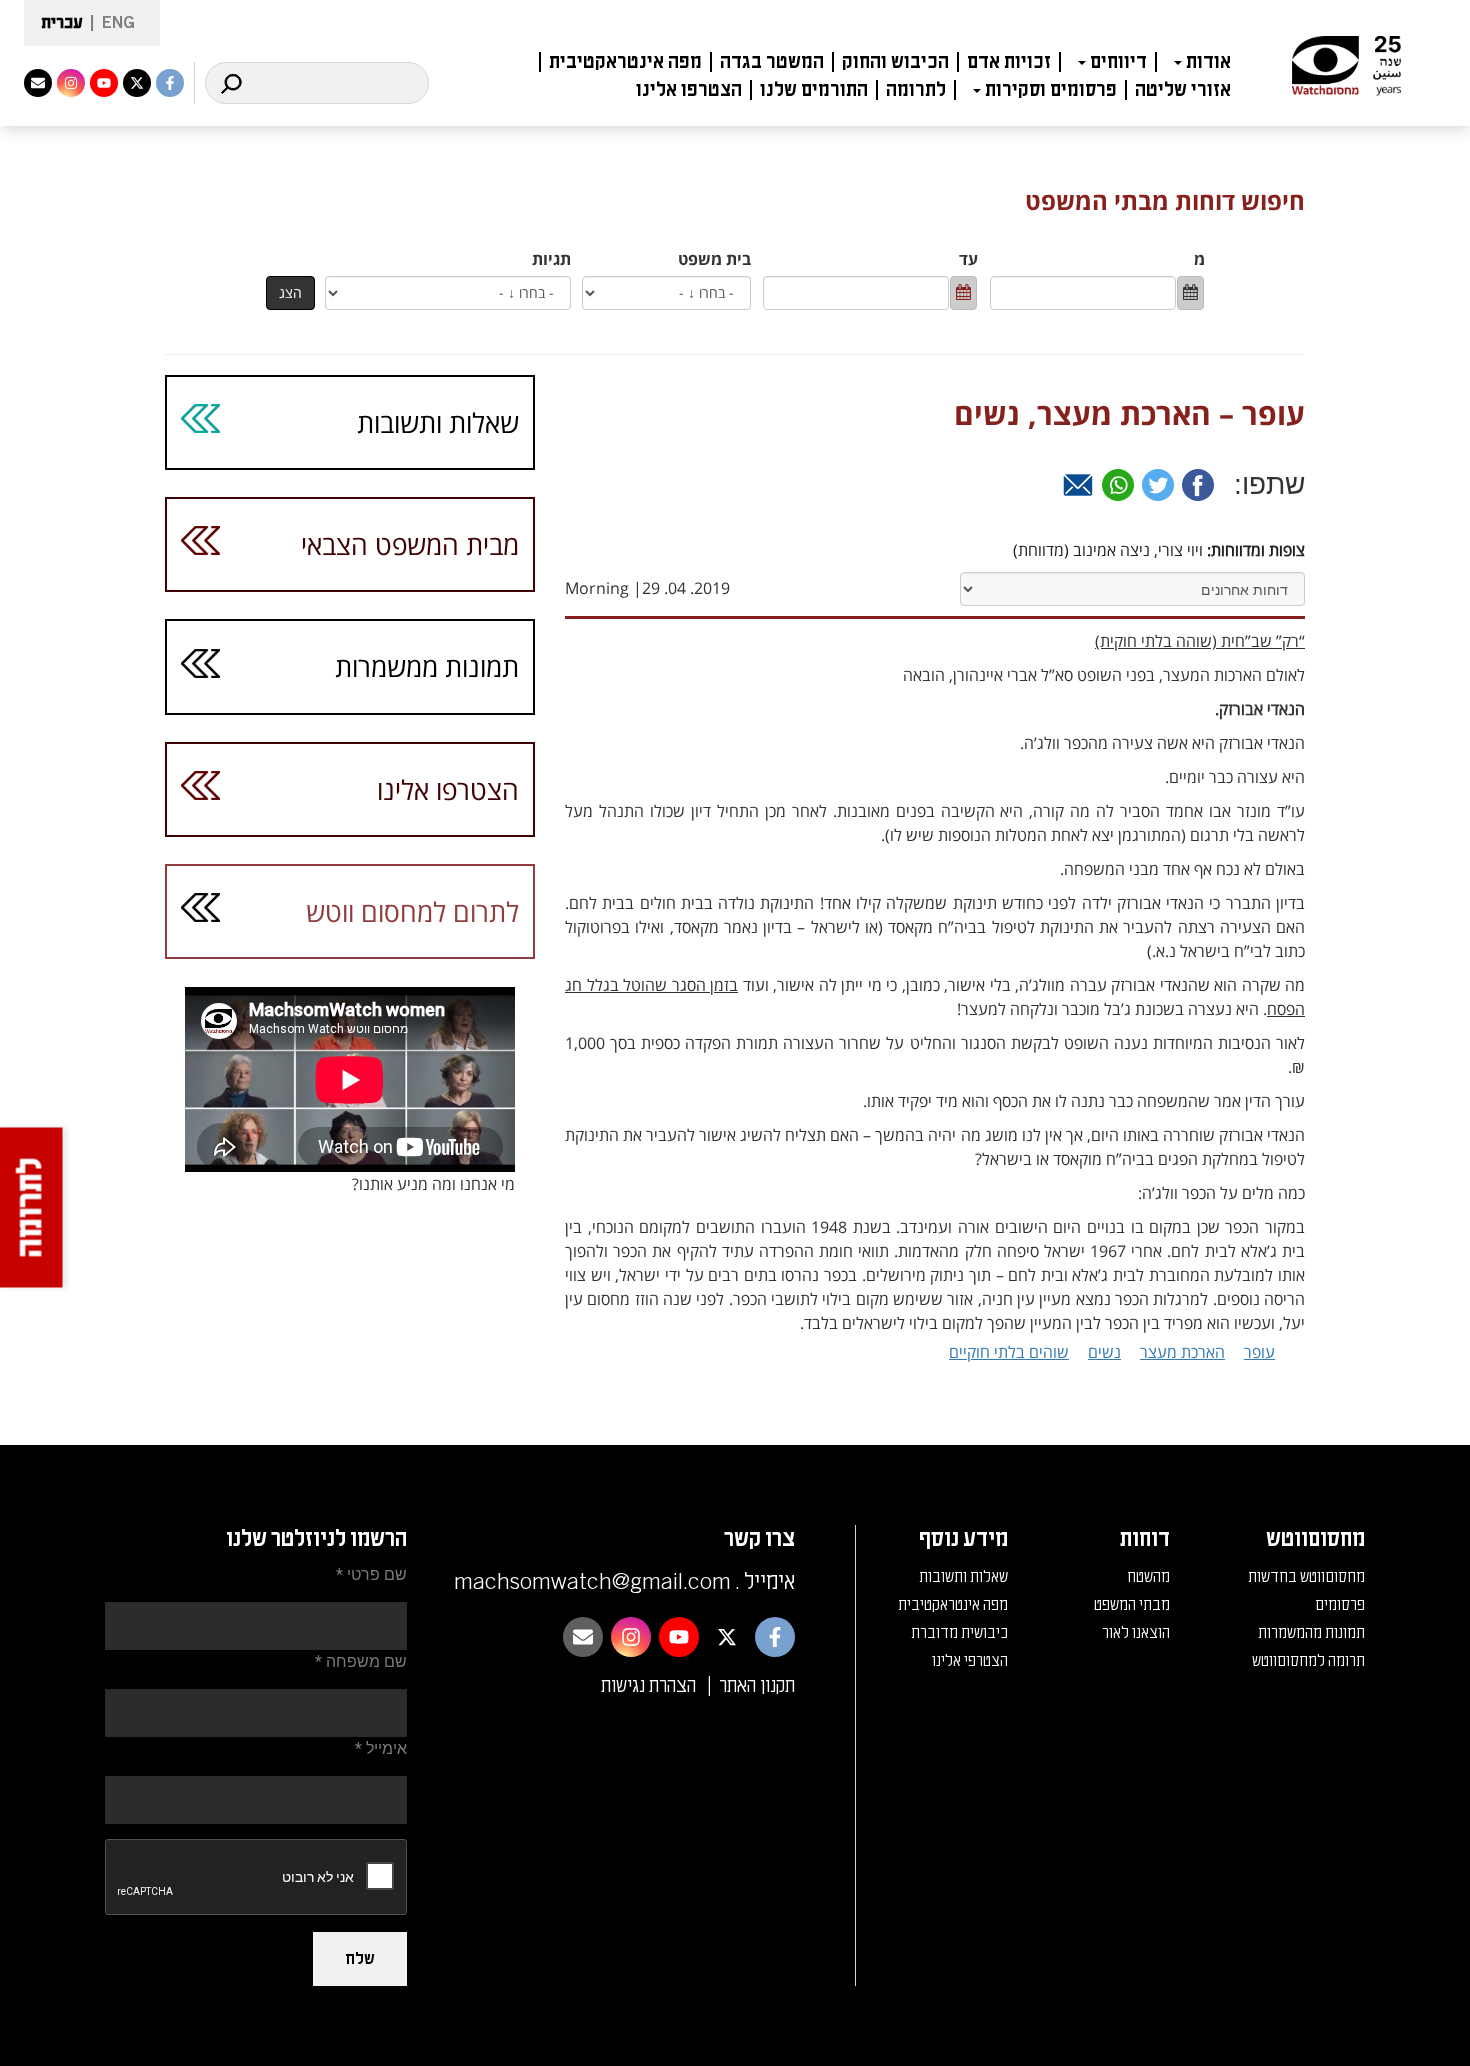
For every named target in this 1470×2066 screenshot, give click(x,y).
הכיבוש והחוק (895, 62)
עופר (1259, 1352)
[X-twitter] (137, 83)
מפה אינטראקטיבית (625, 62)
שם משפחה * (361, 1661)
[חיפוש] (231, 83)
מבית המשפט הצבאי (410, 544)
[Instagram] (71, 83)
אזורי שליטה (1183, 90)
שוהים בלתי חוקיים (1009, 1352)
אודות (1208, 62)
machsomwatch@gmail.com (592, 1582)
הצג (290, 292)
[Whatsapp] (1118, 485)
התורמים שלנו (814, 90)
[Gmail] (1078, 485)
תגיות (551, 259)
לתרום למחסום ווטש (412, 911)
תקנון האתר (757, 1686)
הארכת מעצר (1182, 1352)
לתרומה (916, 90)
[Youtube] (104, 83)
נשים (1104, 1352)
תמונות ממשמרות (427, 666)
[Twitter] (1158, 485)
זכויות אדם (1009, 62)
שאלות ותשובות (438, 422)
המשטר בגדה (772, 62)
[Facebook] (1198, 485)
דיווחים (1118, 62)
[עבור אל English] (112, 23)
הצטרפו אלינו (689, 90)
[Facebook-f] (170, 83)
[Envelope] (38, 83)
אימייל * (381, 1748)
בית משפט (714, 259)
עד (968, 259)
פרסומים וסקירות (1051, 90)
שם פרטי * (371, 1574)
